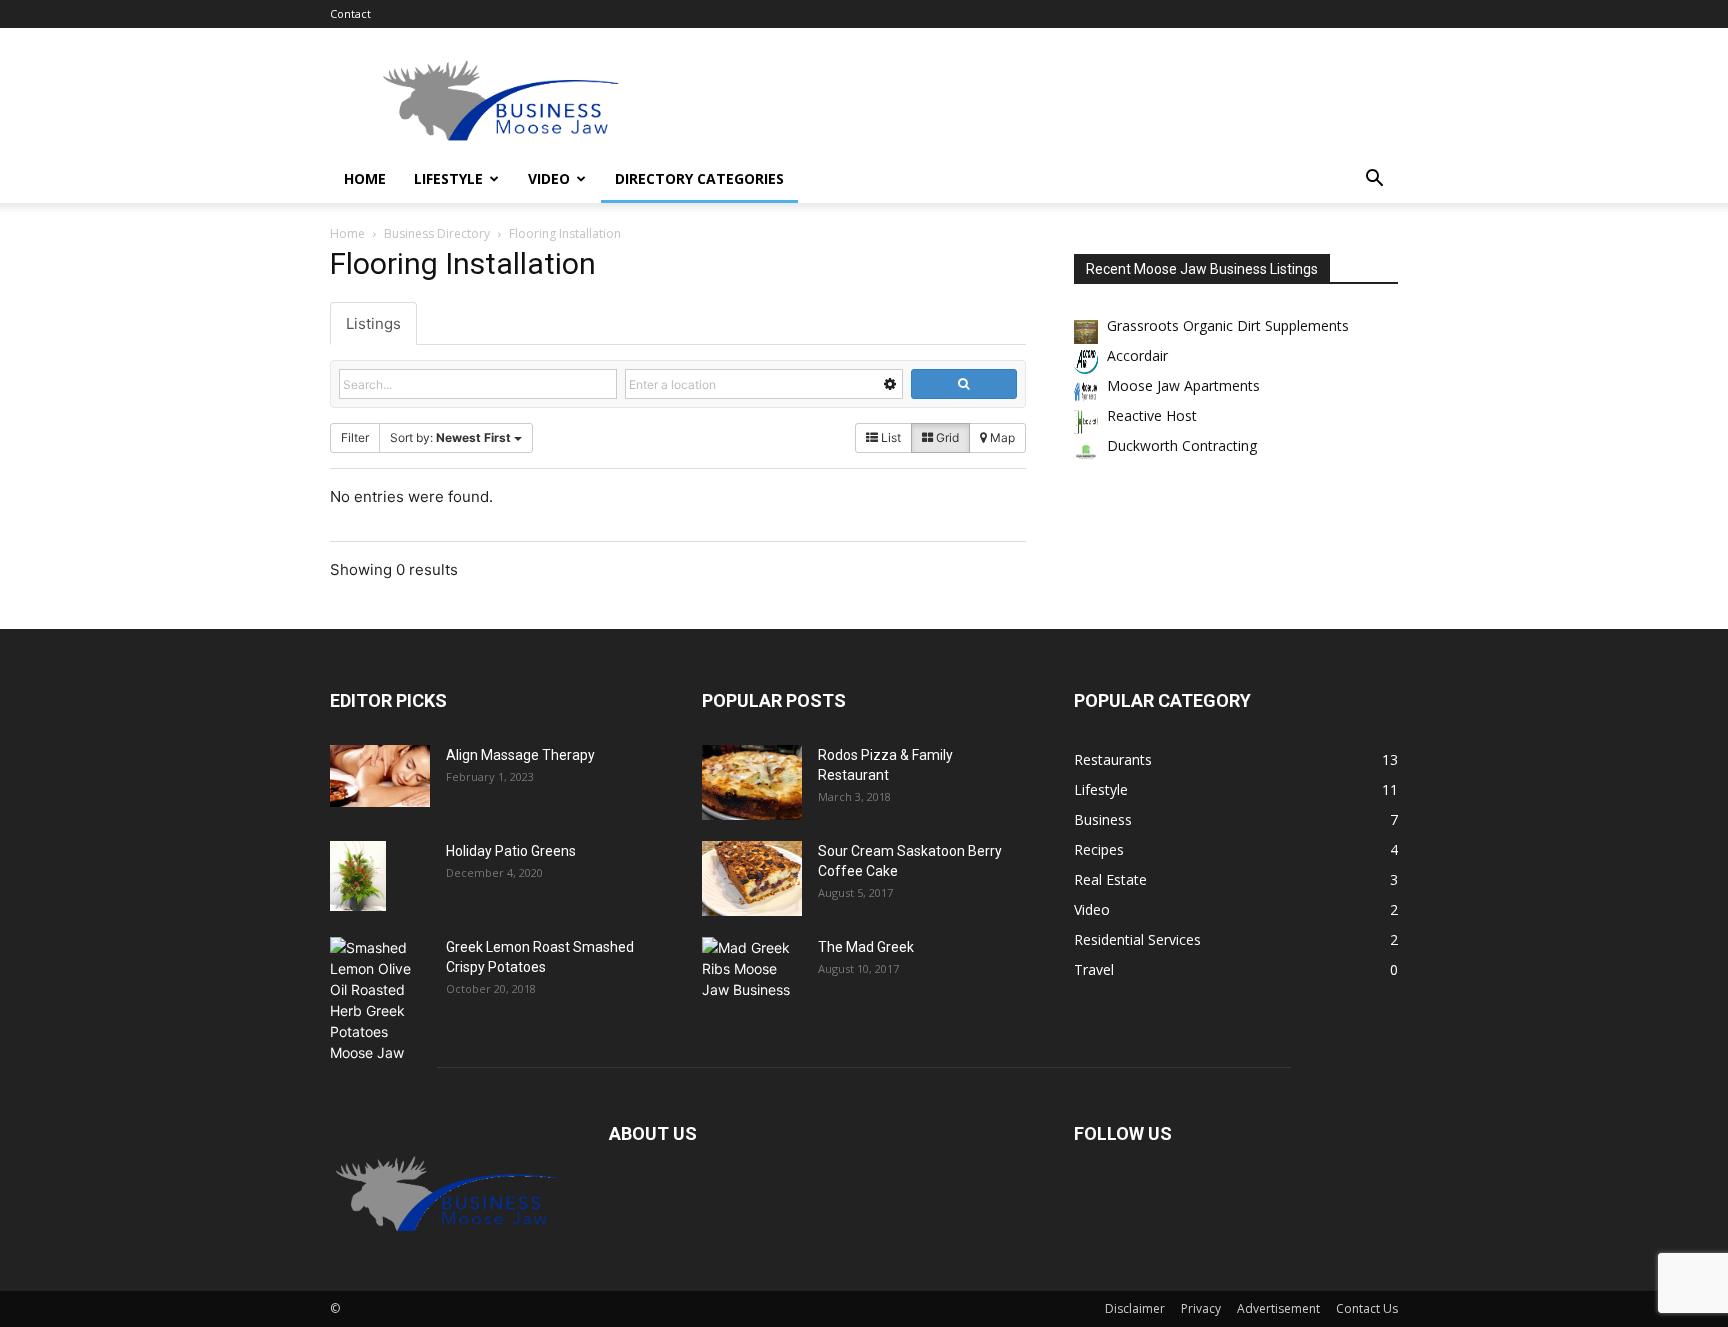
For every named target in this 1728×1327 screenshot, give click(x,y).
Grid (946, 437)
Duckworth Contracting (1182, 445)
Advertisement (1278, 1308)
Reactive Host (1152, 415)
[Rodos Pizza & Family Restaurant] (752, 782)
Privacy (1201, 1308)
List (889, 437)
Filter (355, 437)
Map (1001, 437)
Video (549, 178)
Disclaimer (1135, 1308)
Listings (373, 323)
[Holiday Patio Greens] (358, 876)
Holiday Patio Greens (511, 851)
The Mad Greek (866, 947)
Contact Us (1367, 1308)
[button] (1374, 180)
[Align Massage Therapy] (380, 776)
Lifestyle (448, 178)
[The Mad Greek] (752, 972)
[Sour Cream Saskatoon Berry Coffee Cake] (752, 878)
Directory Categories (699, 178)
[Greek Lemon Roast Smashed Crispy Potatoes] (380, 1000)
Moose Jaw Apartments (1183, 385)
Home (365, 178)
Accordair (1137, 355)
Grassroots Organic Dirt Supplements (1228, 325)
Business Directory (437, 233)
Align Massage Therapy (520, 755)
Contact (350, 13)
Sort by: (450, 437)
